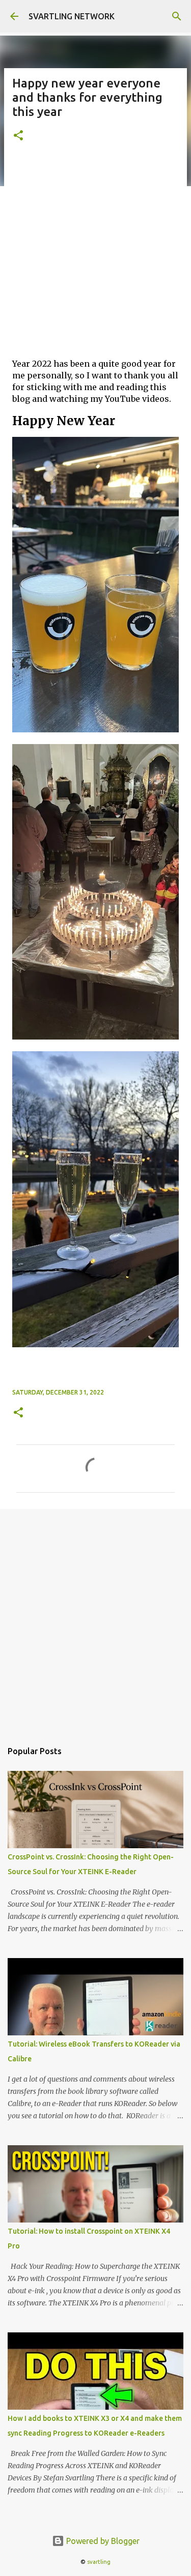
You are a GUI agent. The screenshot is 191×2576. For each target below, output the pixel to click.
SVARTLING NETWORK (72, 16)
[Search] (177, 16)
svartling (99, 2562)
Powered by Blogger (102, 2541)
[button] (18, 136)
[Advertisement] (95, 255)
